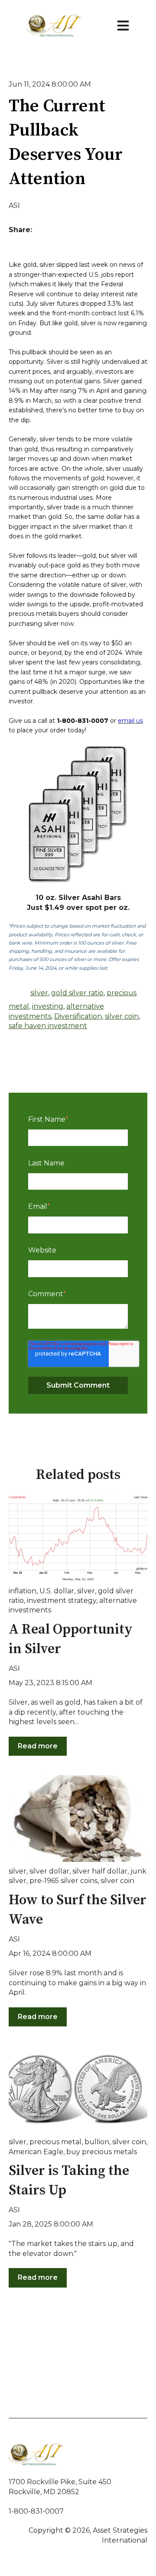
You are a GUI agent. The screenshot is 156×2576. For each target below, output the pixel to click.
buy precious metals (102, 2152)
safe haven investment (48, 1026)
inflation (23, 1591)
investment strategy (62, 1600)
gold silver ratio (77, 993)
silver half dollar (100, 1871)
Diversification (78, 1016)
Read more (38, 1746)
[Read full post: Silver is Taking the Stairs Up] (78, 2089)
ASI (14, 205)
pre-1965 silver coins (63, 1881)
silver (39, 993)
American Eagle (36, 2152)
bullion (97, 2142)
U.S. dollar (57, 1591)
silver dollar (49, 1871)
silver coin (122, 1016)
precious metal (55, 2142)
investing (48, 1006)
